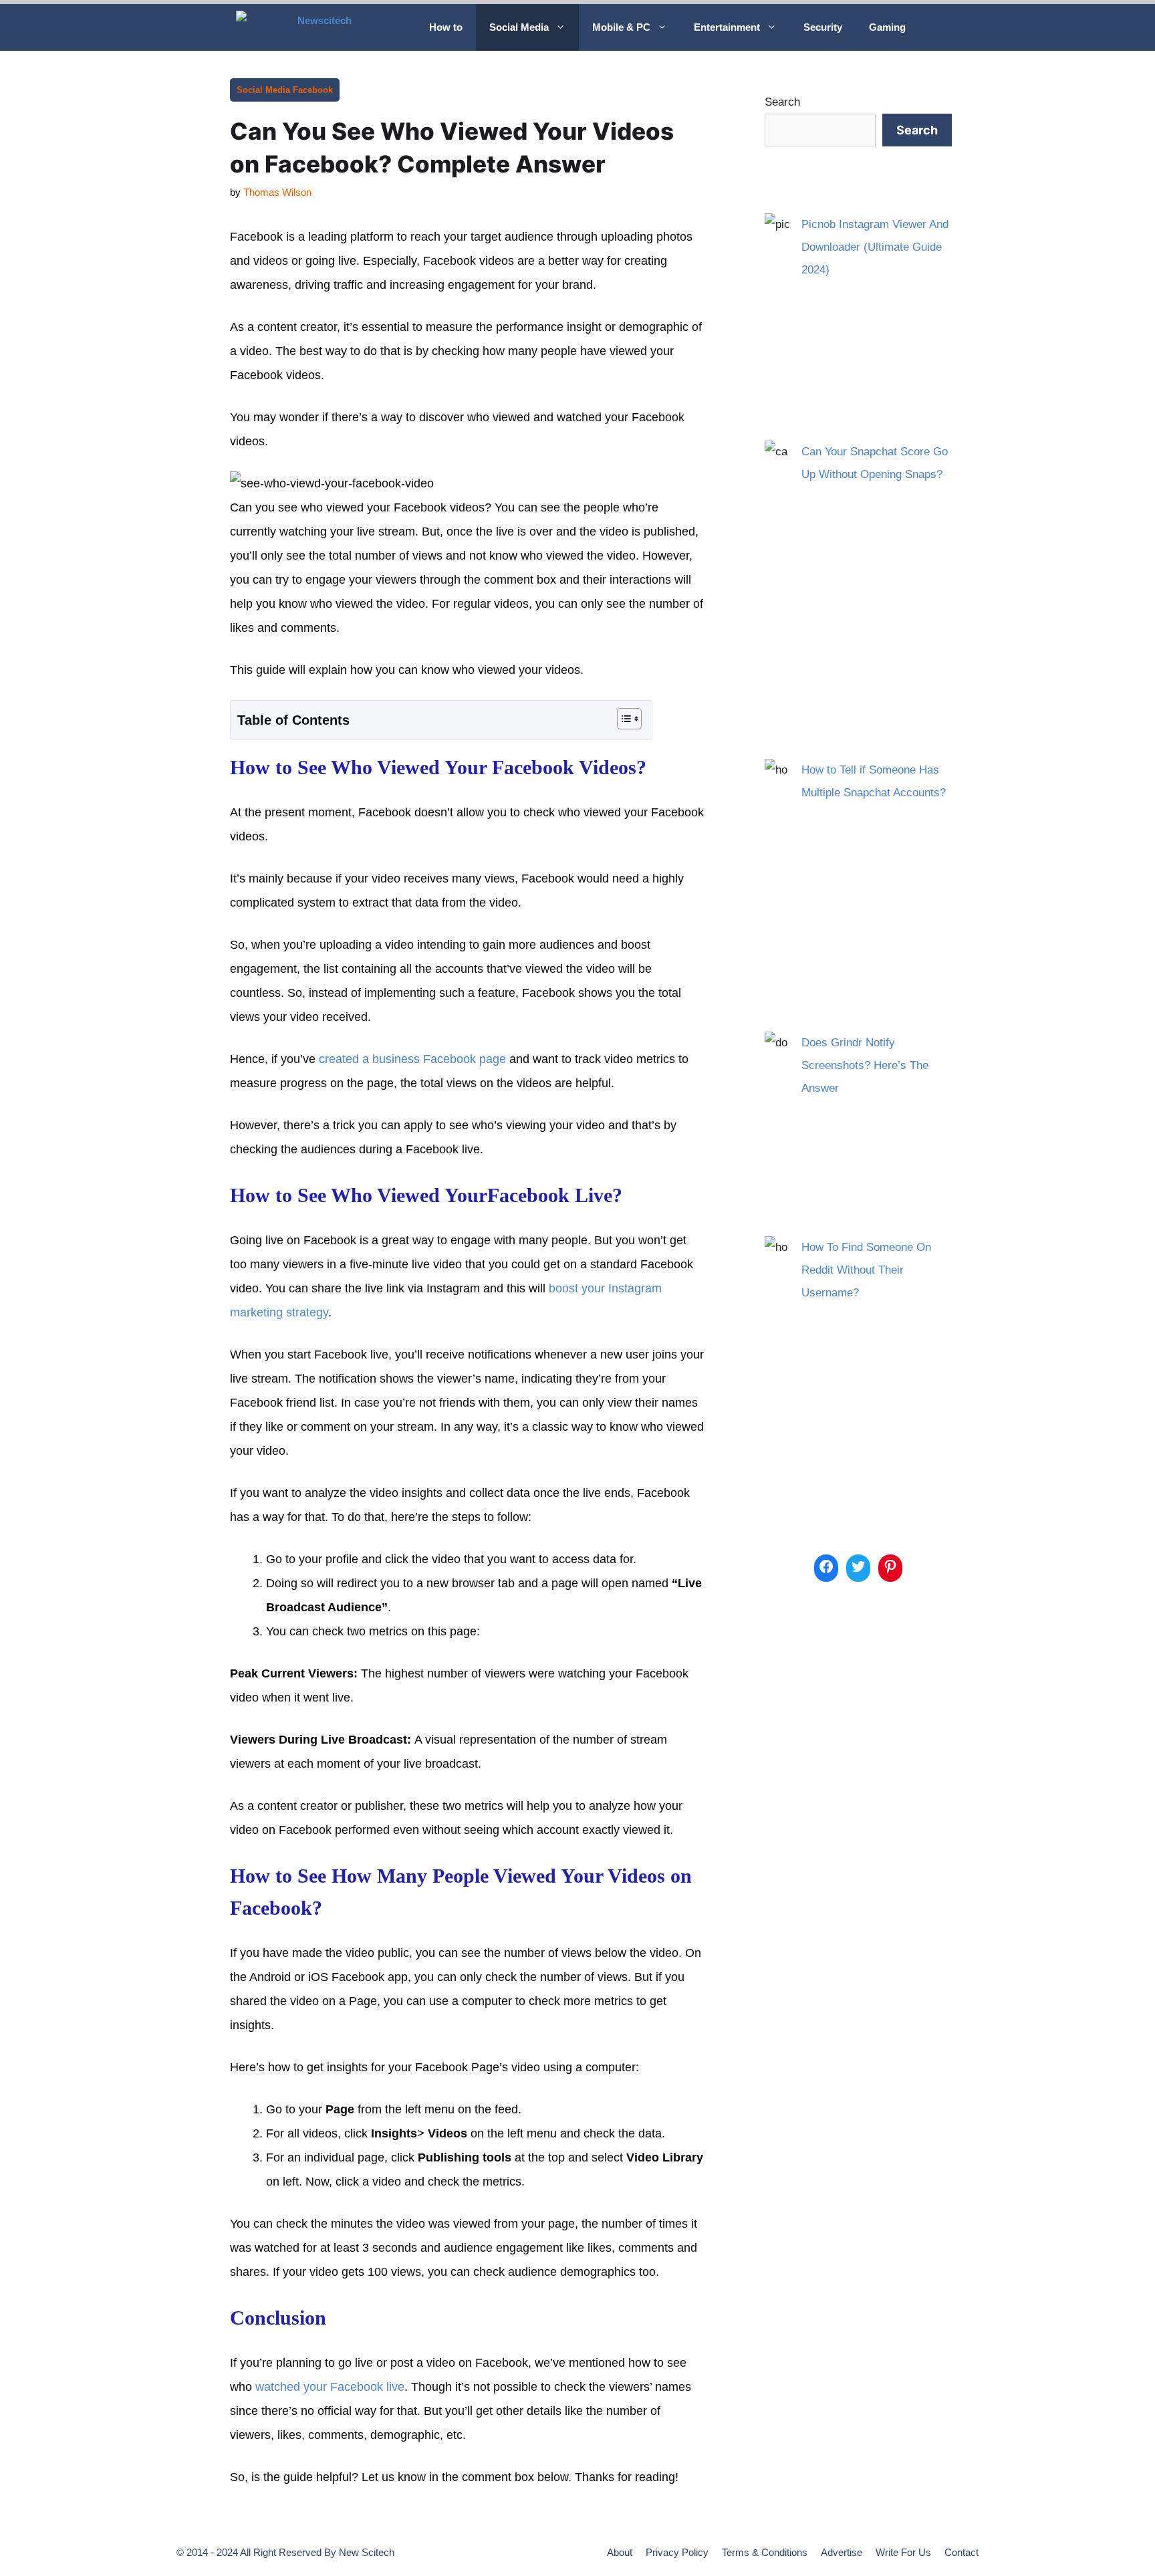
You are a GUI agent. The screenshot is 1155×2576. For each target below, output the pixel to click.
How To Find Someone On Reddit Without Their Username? (866, 1270)
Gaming (887, 27)
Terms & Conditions (765, 2552)
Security (823, 27)
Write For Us (903, 2552)
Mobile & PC (621, 27)
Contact (961, 2552)
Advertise (842, 2552)
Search (782, 102)
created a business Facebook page (412, 1059)
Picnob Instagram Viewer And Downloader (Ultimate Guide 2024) (875, 247)
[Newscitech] (323, 27)
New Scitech (367, 2552)
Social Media (519, 27)
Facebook (313, 90)
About (620, 2552)
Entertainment (727, 27)
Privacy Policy (677, 2552)
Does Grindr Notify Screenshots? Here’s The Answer (865, 1065)
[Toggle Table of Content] (623, 719)
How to (446, 27)
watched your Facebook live (330, 2387)
